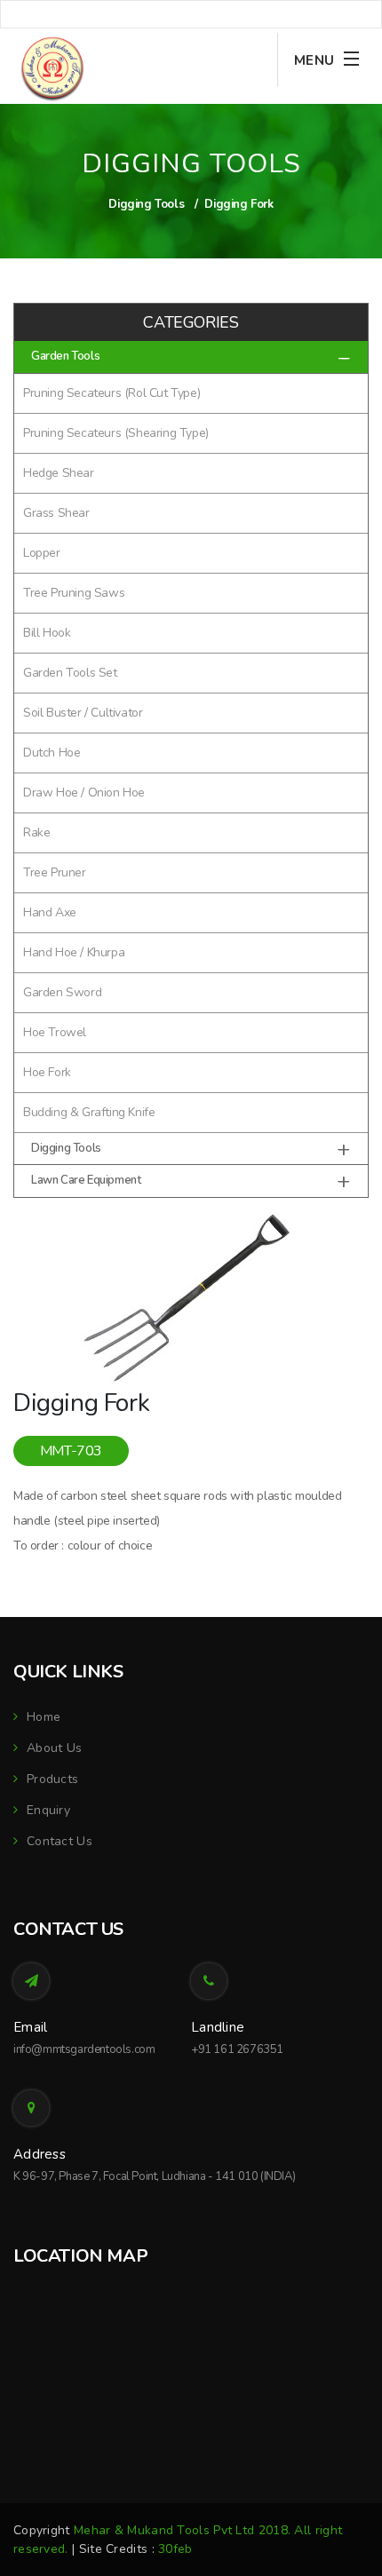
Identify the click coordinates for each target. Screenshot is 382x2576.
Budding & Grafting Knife (89, 1112)
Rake (36, 832)
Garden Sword (62, 992)
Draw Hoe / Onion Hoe (84, 793)
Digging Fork (239, 204)
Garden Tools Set (70, 673)
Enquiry (48, 1810)
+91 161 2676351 (237, 2049)
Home (44, 1717)
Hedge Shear (59, 473)
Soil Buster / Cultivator (83, 713)
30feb (175, 2549)
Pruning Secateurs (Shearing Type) (116, 433)
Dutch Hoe (52, 753)
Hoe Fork (47, 1072)
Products (52, 1779)
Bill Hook (47, 633)
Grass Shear (56, 513)
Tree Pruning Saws (74, 593)
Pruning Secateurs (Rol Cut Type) (111, 393)
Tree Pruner (55, 872)
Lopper (42, 553)
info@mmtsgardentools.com (84, 2049)
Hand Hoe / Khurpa (74, 952)
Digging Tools (146, 204)
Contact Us (60, 1841)
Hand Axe (50, 912)
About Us (54, 1748)
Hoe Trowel (55, 1032)
